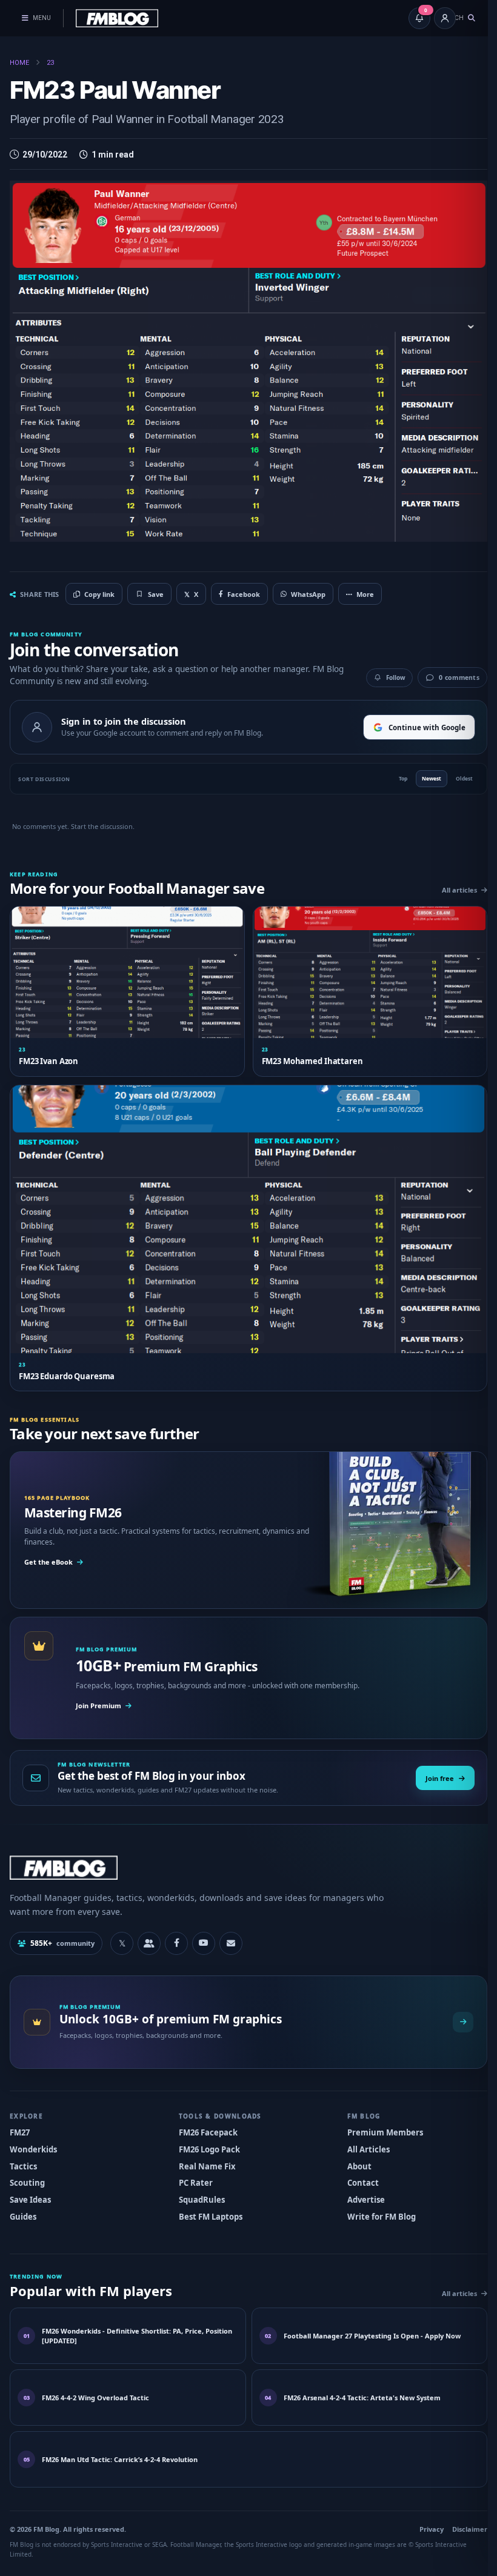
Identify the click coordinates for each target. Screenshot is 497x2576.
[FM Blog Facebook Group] (149, 1929)
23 (50, 63)
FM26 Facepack (205, 2118)
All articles (450, 883)
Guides (23, 2202)
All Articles (362, 2135)
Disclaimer (461, 2514)
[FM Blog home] (244, 1853)
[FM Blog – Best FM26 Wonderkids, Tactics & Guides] (117, 18)
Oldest (455, 772)
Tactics (23, 2151)
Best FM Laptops (208, 2202)
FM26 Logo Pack (206, 2135)
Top (394, 772)
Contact (357, 2168)
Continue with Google (418, 720)
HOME (19, 63)
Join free (431, 1764)
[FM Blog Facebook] (176, 1929)
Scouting (27, 2168)
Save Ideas (30, 2185)
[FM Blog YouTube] (204, 1929)
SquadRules (199, 2185)
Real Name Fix (204, 2151)
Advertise (360, 2185)
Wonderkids (33, 2135)
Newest (422, 772)
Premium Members (379, 2118)
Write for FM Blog (375, 2202)
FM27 (20, 2118)
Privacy (422, 2514)
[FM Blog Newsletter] (231, 1929)
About (353, 2151)
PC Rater (193, 2168)
